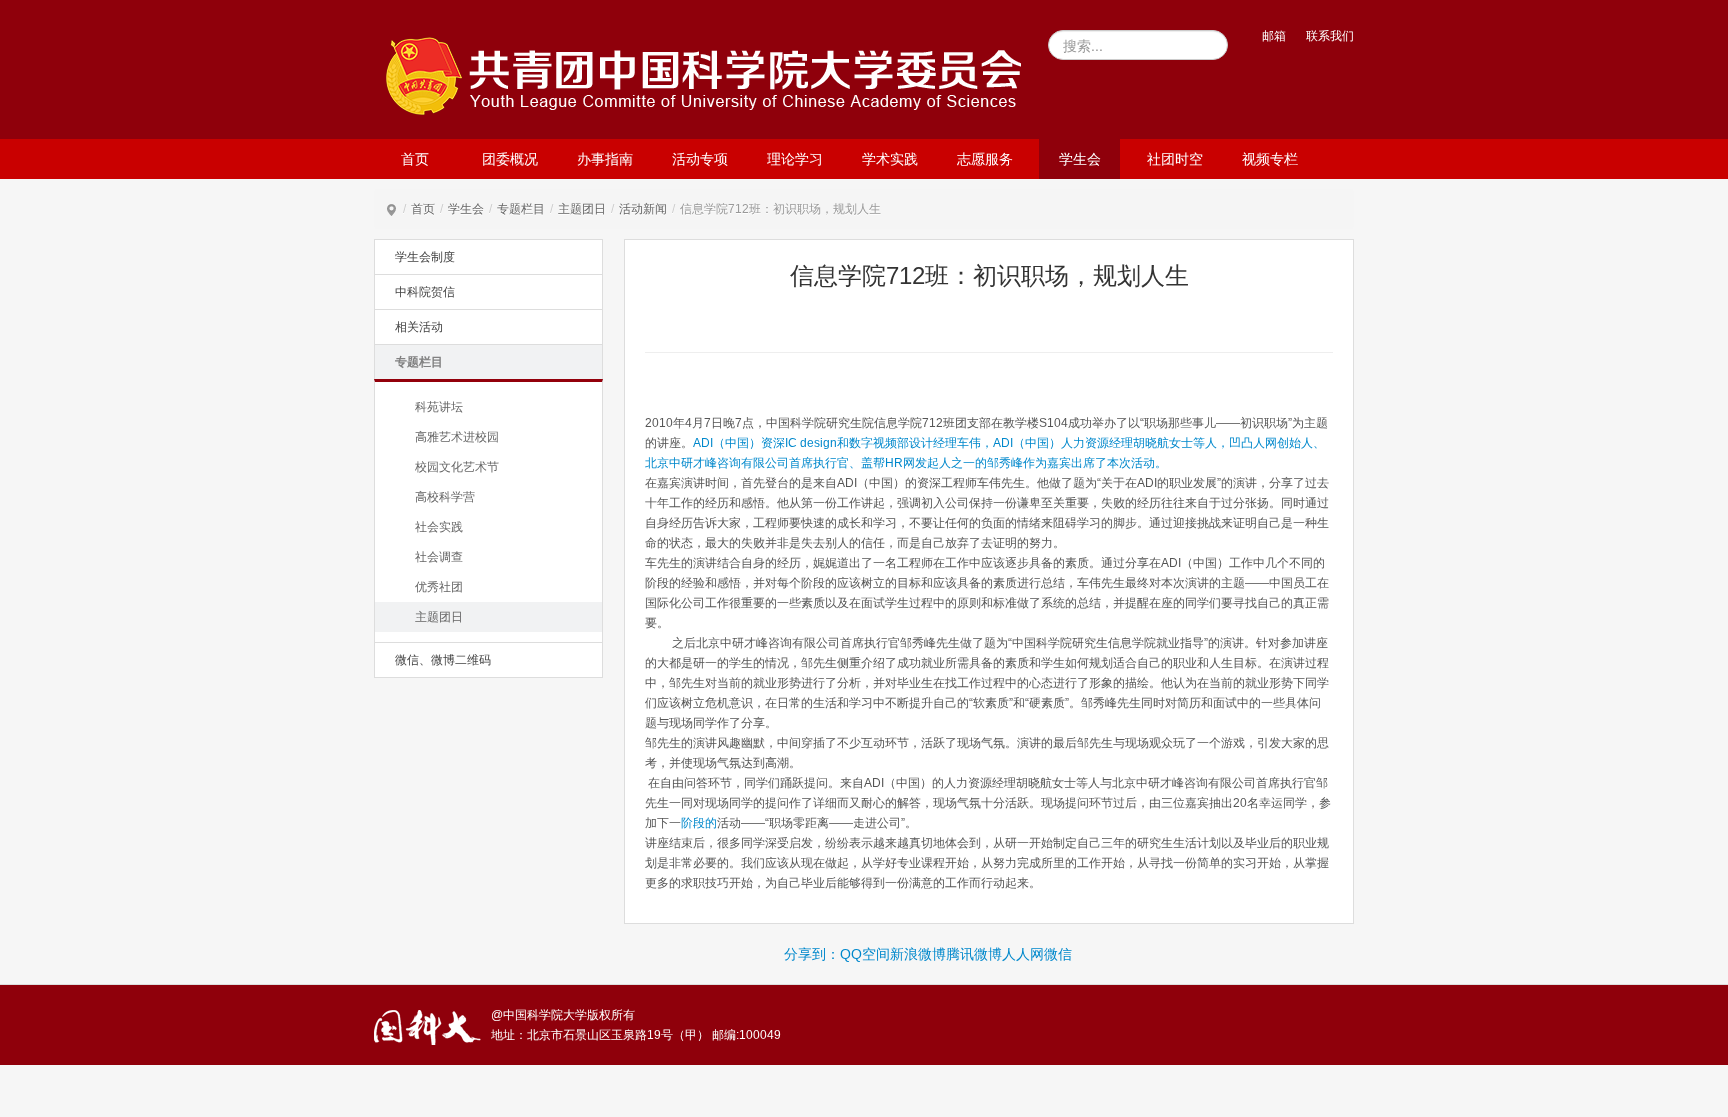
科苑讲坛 (439, 407)
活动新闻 (643, 209)
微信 (1058, 954)
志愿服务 (985, 159)
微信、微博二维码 (443, 660)
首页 (415, 159)
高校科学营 (445, 497)
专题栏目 (521, 209)
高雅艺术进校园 (457, 437)
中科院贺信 (425, 292)
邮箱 (1274, 36)
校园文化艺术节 (457, 467)
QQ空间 (865, 954)
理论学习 (795, 159)
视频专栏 (1270, 159)
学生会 (1080, 159)
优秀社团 (439, 587)
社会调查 (439, 557)
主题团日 (582, 209)
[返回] (709, 74)
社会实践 (439, 527)
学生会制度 (425, 257)
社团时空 (1175, 159)
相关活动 (419, 327)
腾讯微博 (974, 954)
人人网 (1023, 954)
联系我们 (1330, 36)
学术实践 (890, 159)
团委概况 (510, 159)
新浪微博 (918, 954)
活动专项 (700, 159)
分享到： (812, 954)
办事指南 (605, 159)
